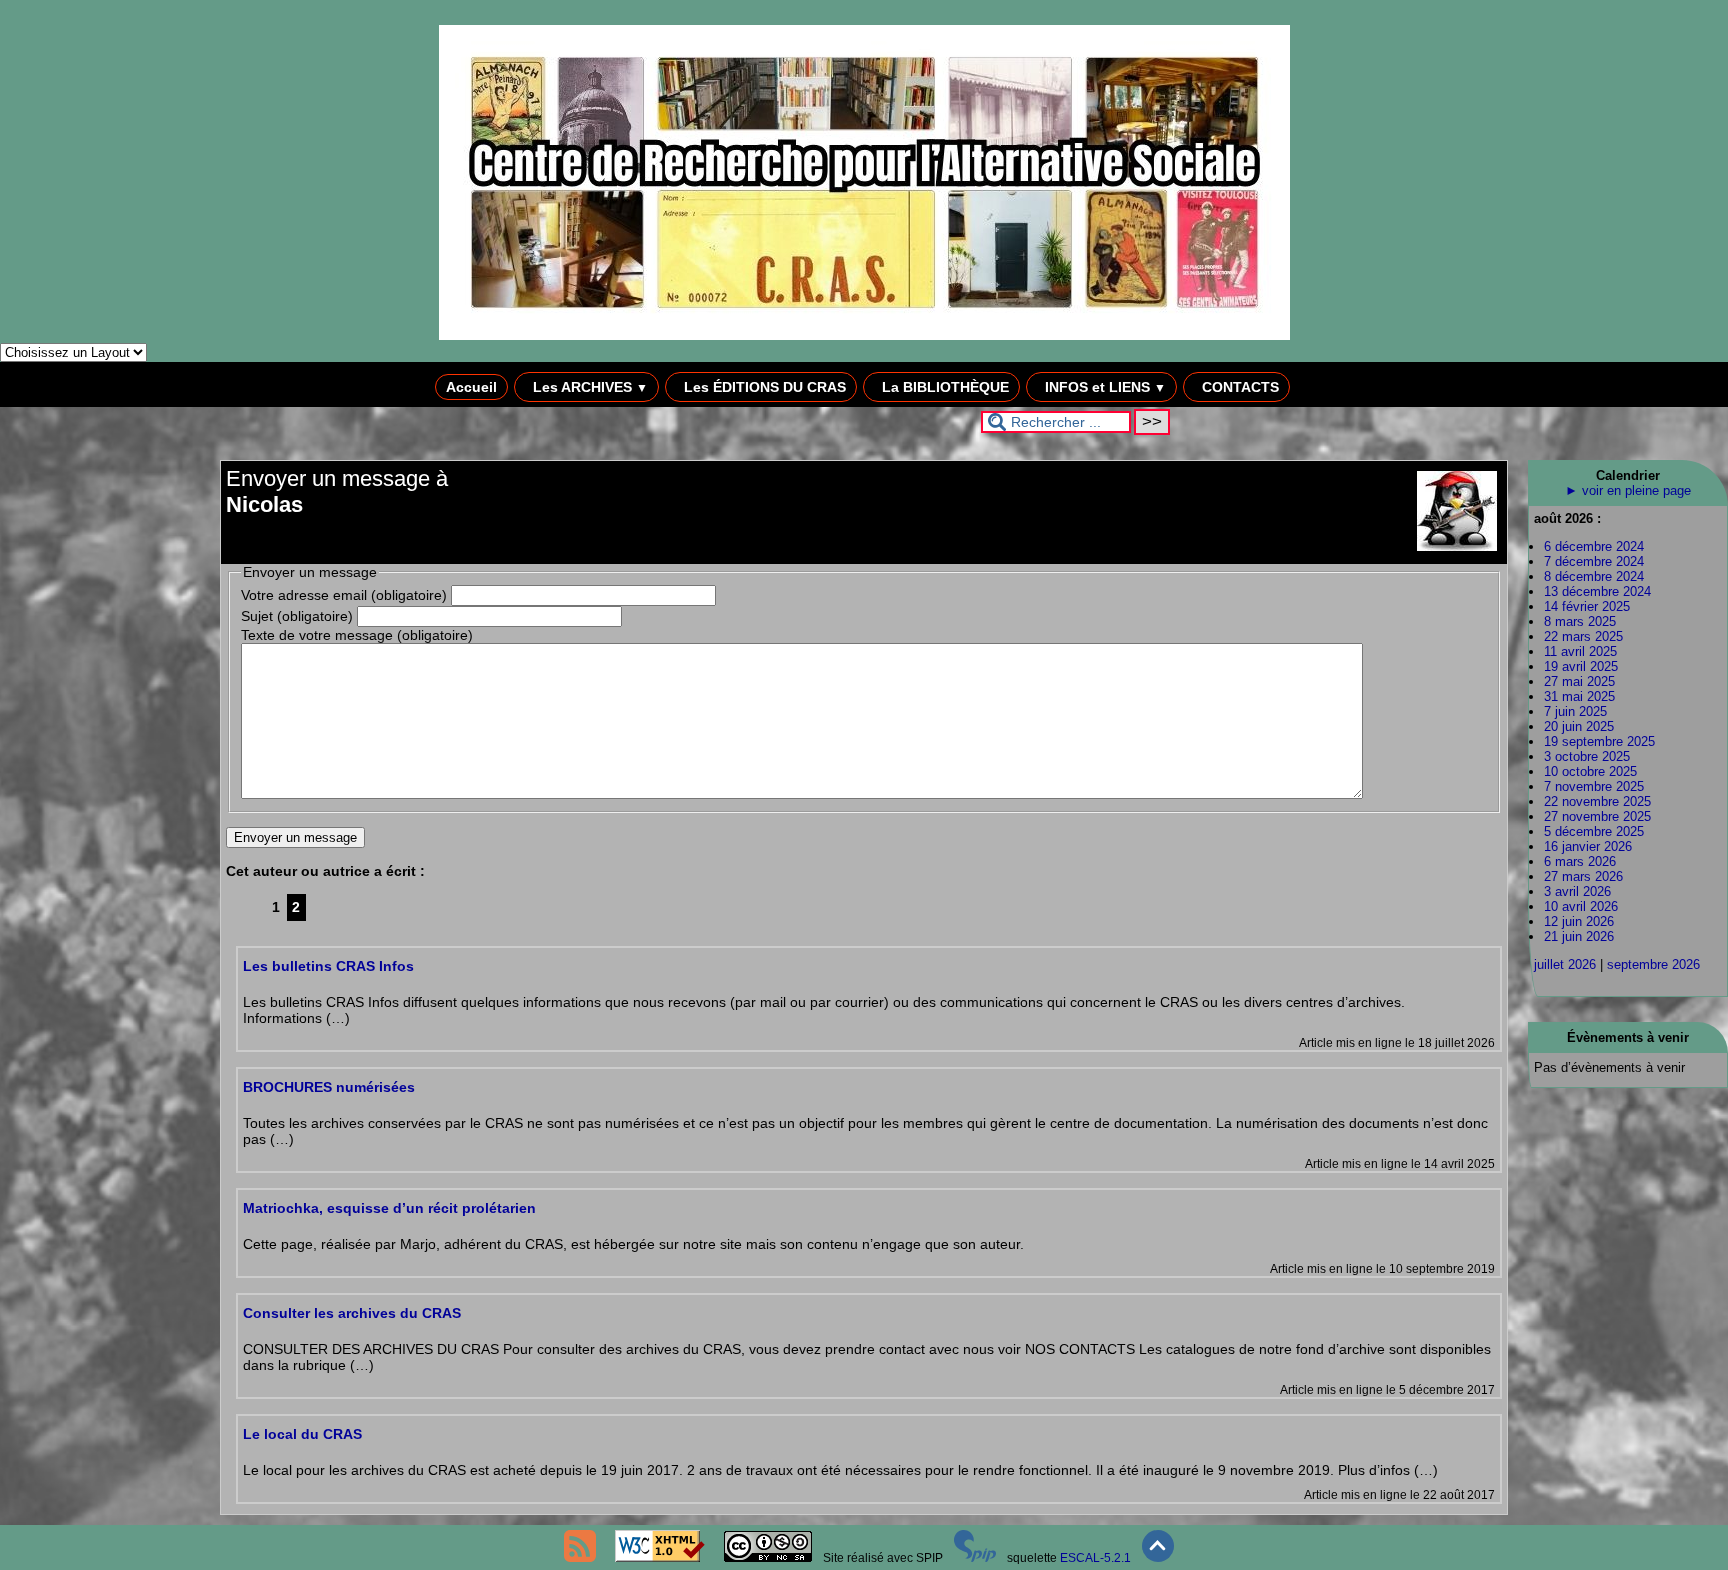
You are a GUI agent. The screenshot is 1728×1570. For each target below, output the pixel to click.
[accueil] (864, 336)
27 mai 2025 (1579, 681)
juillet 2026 (1565, 964)
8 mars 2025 (1580, 621)
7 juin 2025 (1575, 711)
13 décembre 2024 (1597, 591)
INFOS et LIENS (1103, 387)
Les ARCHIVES (588, 387)
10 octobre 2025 (1590, 771)
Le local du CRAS (302, 1434)
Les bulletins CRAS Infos (328, 966)
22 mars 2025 (1583, 636)
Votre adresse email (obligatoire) (344, 595)
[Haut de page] (1158, 1558)
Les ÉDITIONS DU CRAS (763, 387)
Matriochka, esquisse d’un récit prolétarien (389, 1208)
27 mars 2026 (1583, 876)
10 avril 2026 (1581, 906)
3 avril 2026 (1577, 891)
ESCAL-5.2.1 (1095, 1558)
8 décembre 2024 (1594, 576)
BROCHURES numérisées (329, 1087)
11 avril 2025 (1580, 651)
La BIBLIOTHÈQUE (943, 387)
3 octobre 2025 (1587, 756)
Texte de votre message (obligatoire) (357, 635)
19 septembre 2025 (1599, 741)
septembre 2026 (1653, 964)
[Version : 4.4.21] (975, 1558)
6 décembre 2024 (1594, 546)
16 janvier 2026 (1588, 846)
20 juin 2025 (1579, 726)
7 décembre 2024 (1594, 561)
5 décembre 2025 (1594, 831)
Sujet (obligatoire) (297, 616)
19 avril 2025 (1581, 666)
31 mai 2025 (1579, 696)
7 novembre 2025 (1594, 786)
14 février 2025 (1587, 606)
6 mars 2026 (1580, 861)
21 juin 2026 (1579, 936)
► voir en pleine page (1628, 490)
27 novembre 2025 (1597, 816)
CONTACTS (1238, 387)
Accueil (471, 387)
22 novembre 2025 (1597, 801)
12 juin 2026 (1579, 921)
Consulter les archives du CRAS (352, 1313)
